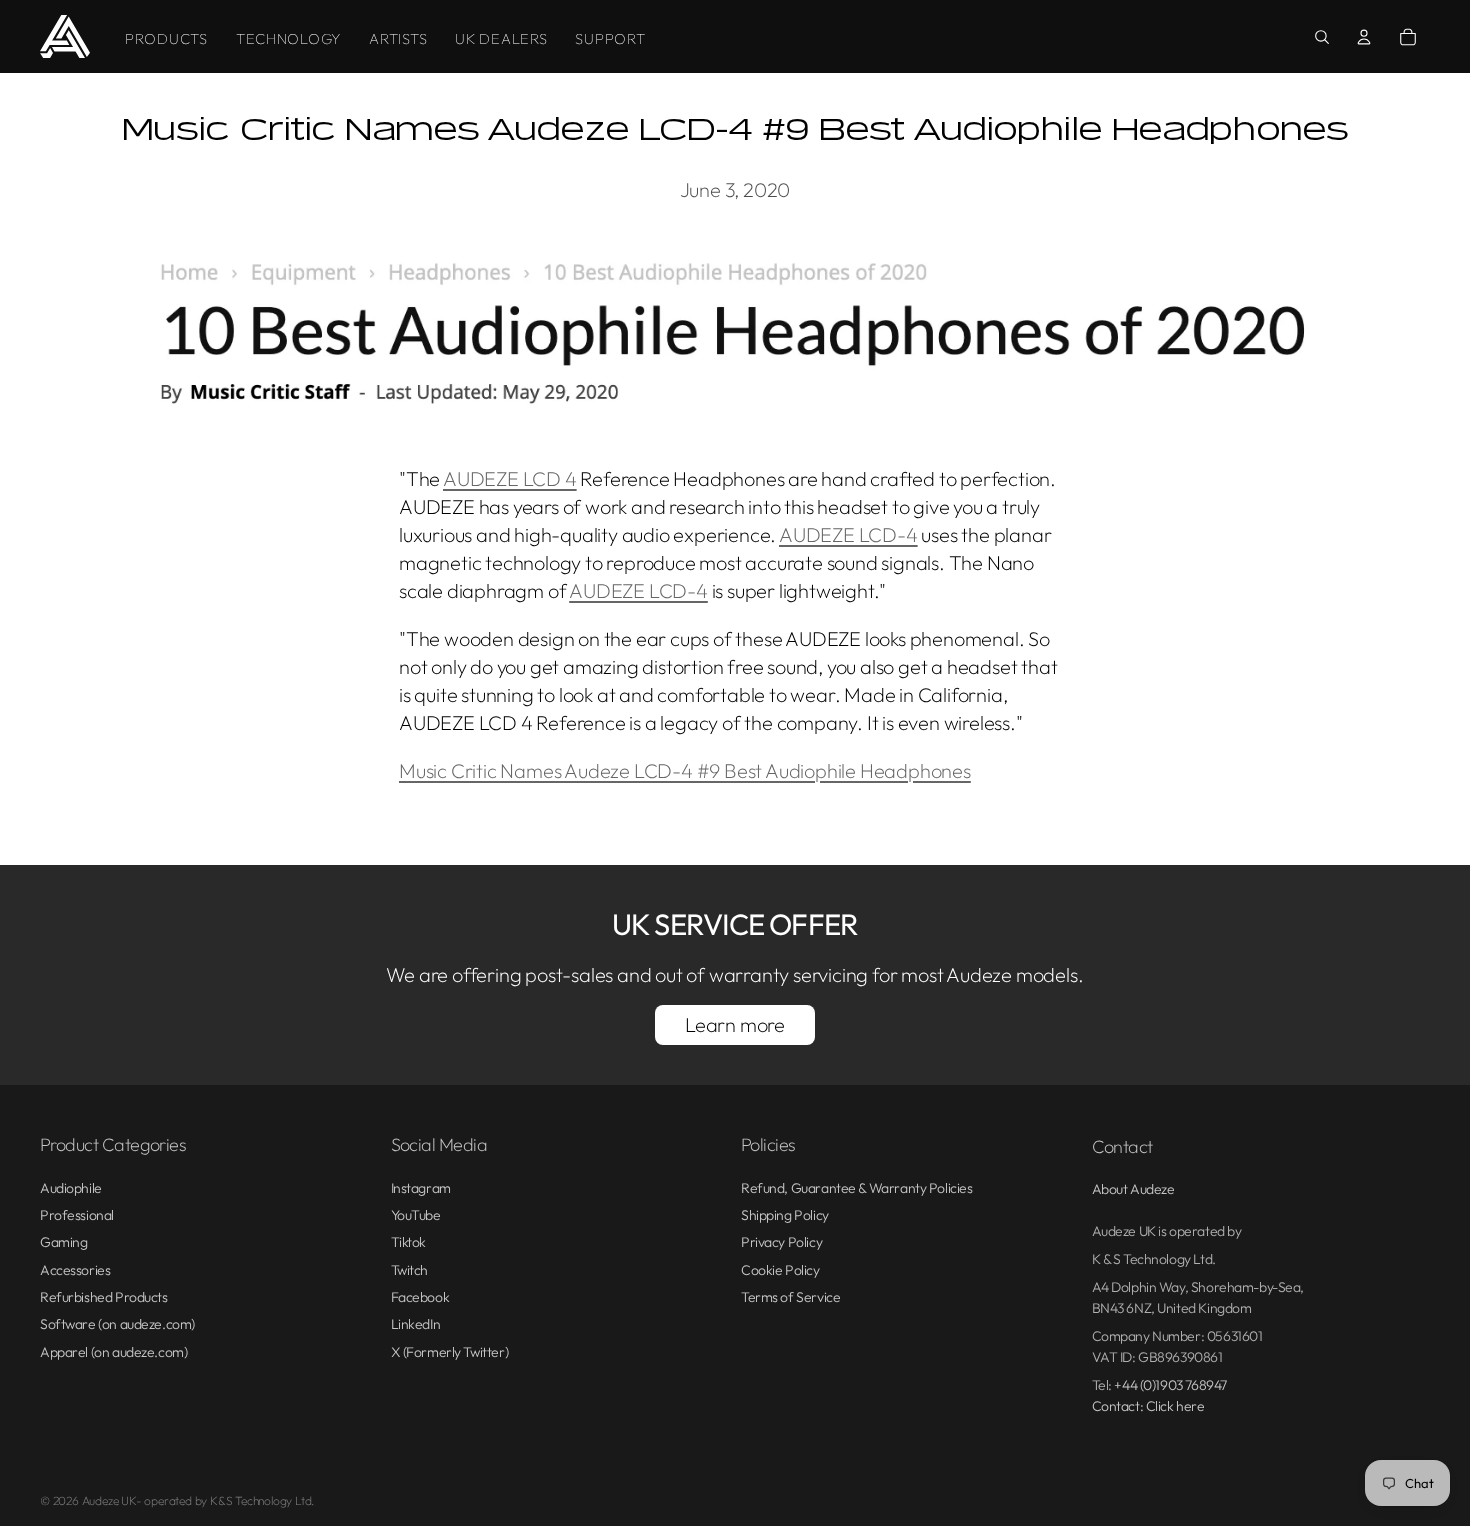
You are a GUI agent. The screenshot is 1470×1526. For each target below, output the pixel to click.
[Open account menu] (1364, 37)
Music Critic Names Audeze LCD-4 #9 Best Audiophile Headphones (685, 770)
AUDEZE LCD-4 (848, 534)
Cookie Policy (780, 1270)
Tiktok (408, 1242)
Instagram (421, 1188)
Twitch (409, 1270)
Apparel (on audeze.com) (113, 1352)
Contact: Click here (1148, 1406)
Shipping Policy (785, 1215)
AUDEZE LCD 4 (510, 478)
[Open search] (1322, 37)
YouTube (416, 1215)
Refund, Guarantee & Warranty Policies (856, 1188)
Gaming (63, 1242)
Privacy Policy (781, 1242)
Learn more (735, 1024)
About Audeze (1133, 1189)
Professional (77, 1215)
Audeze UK (109, 1500)
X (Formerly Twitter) (450, 1352)
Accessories (75, 1270)
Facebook (420, 1297)
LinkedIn (416, 1324)
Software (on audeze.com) (117, 1324)
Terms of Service (790, 1297)
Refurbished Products (104, 1297)
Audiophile (71, 1188)
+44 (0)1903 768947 (1170, 1385)
